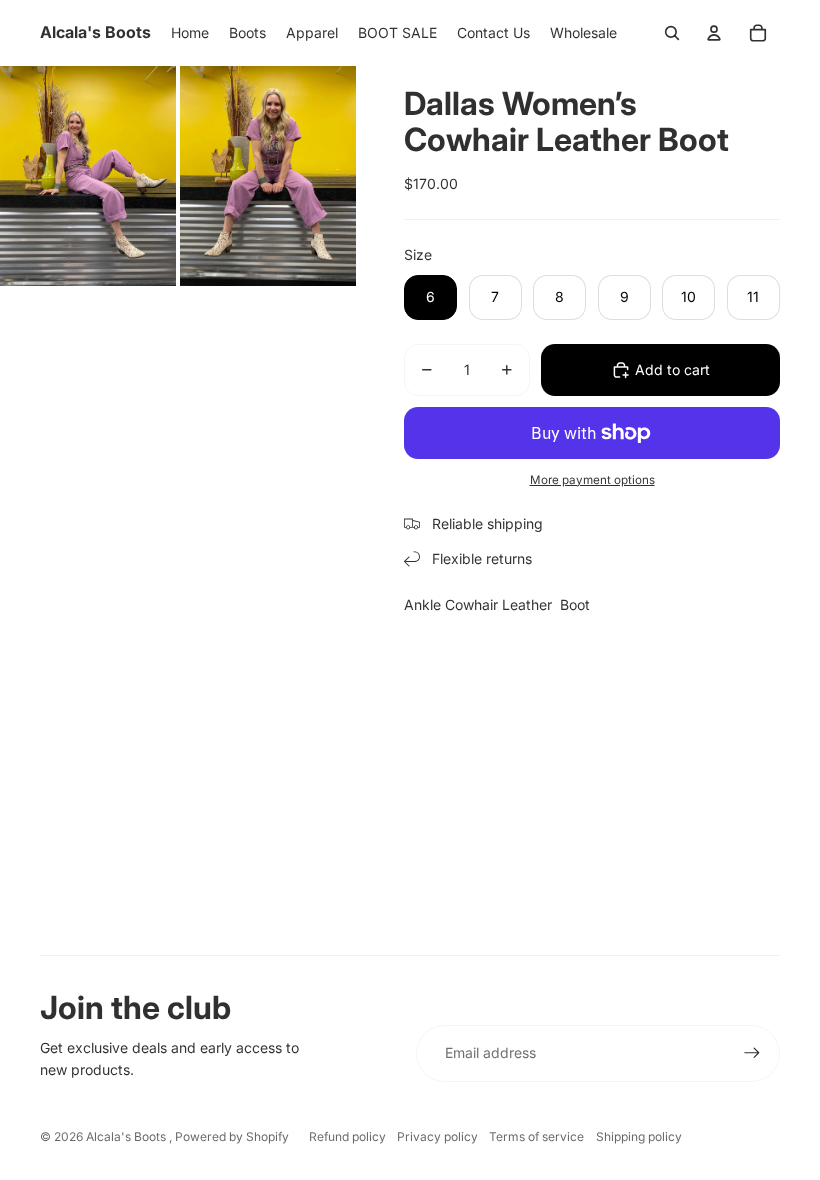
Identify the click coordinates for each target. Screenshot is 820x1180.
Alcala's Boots (127, 1136)
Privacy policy (437, 1136)
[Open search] (672, 33)
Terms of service (536, 1136)
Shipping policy (639, 1136)
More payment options (592, 480)
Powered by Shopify (232, 1136)
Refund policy (347, 1136)
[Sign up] (752, 1053)
